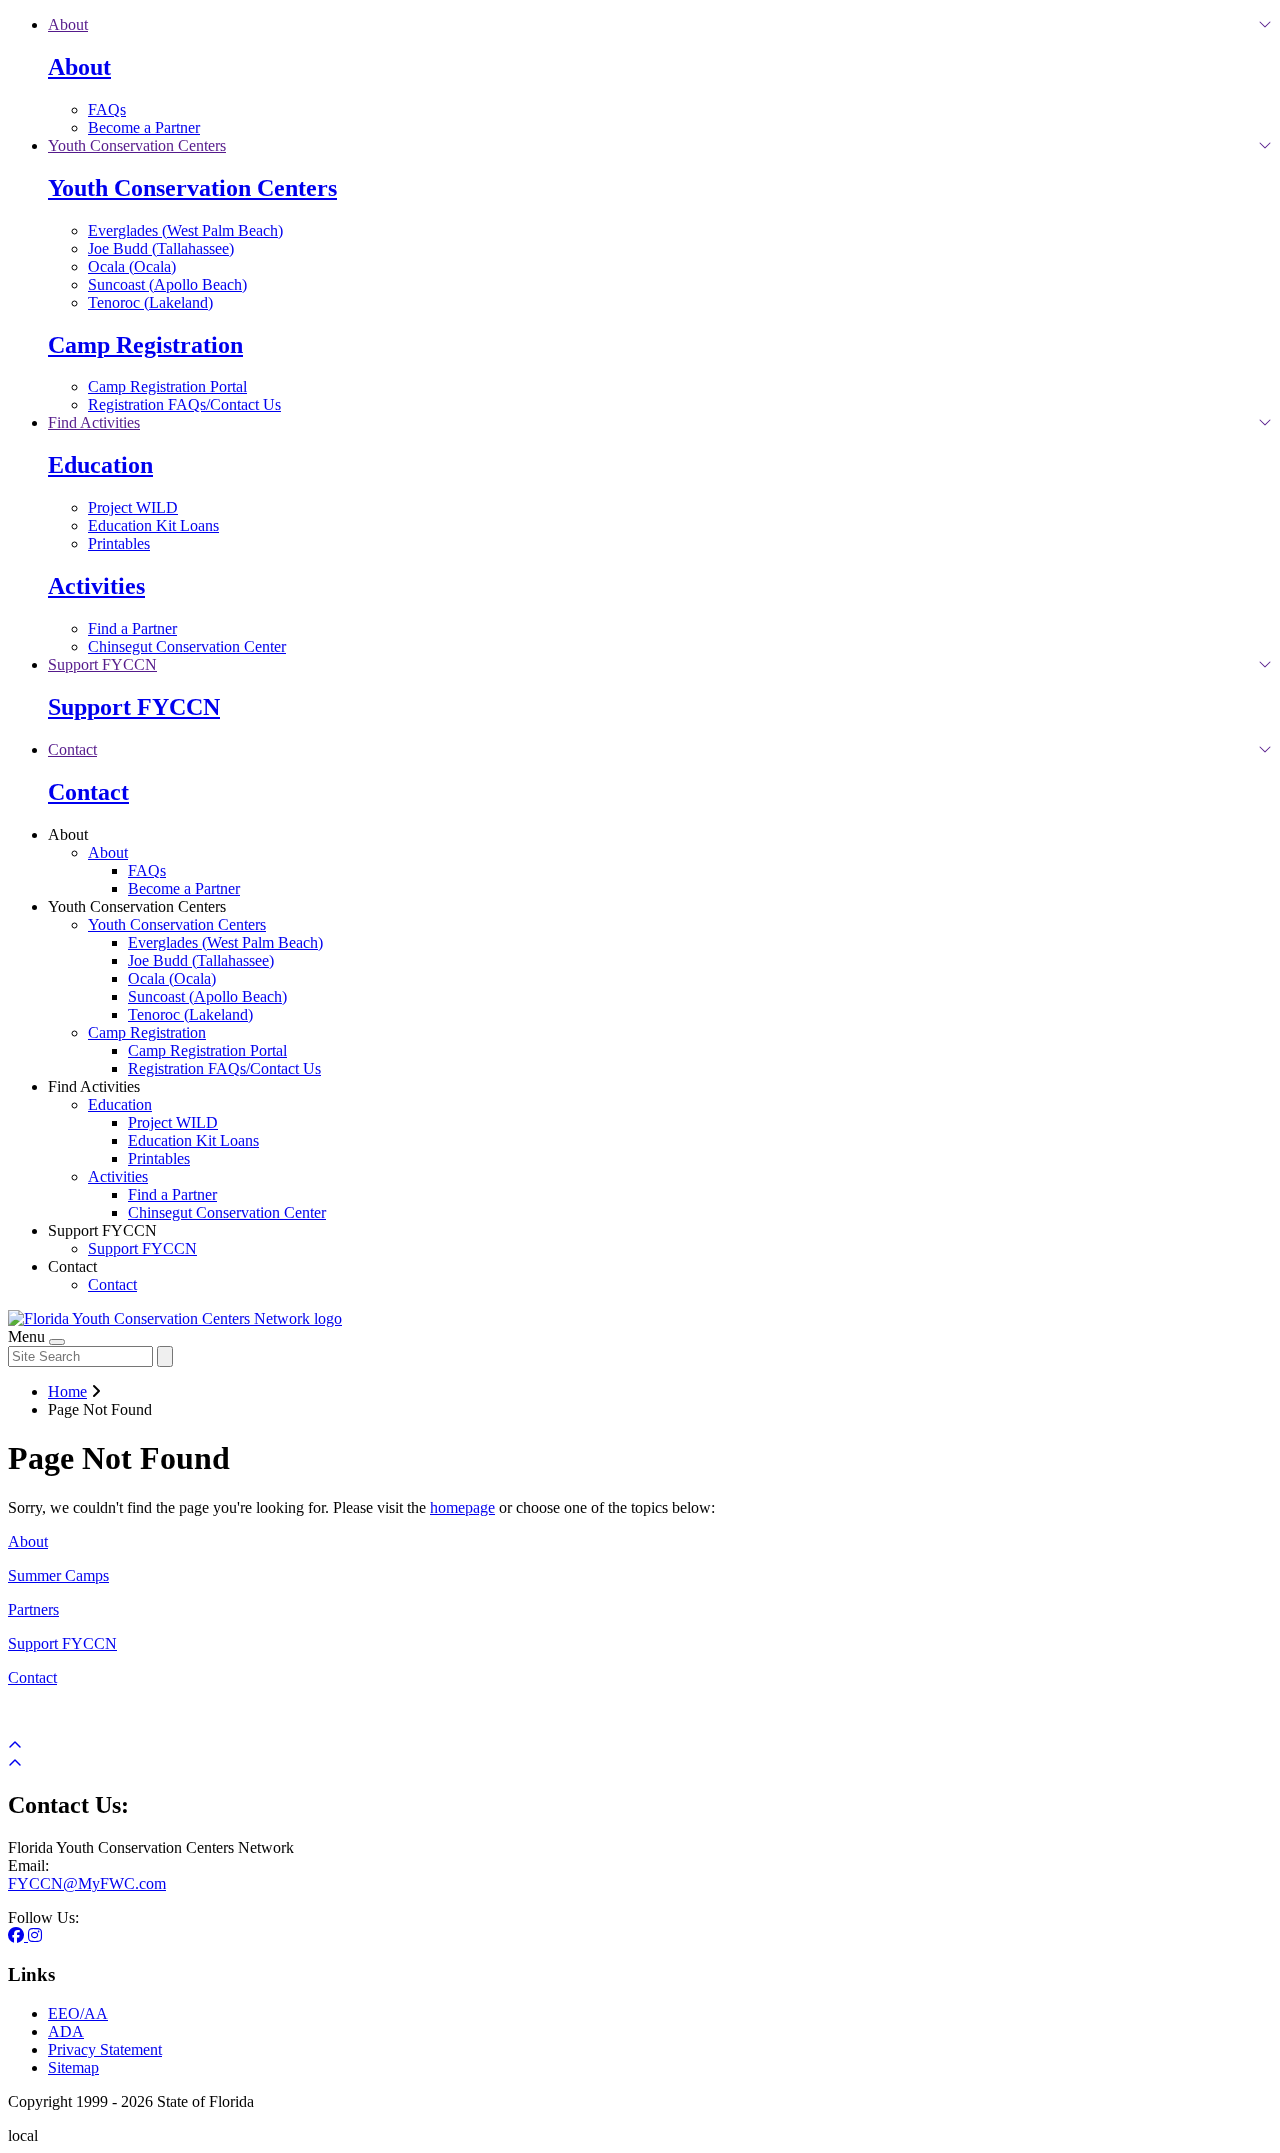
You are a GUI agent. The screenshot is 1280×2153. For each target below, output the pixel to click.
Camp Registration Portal (167, 386)
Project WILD (133, 507)
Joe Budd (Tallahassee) (161, 248)
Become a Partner (144, 127)
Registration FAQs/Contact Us (184, 404)
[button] (68, 24)
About (79, 67)
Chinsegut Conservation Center (187, 646)
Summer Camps (58, 1575)
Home (67, 1391)
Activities (96, 586)
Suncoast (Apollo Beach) (167, 284)
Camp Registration (145, 345)
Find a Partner (132, 628)
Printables (119, 543)
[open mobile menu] (57, 1342)
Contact (88, 792)
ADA (66, 2031)
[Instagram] (35, 1935)
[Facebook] (18, 1935)
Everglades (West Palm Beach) (185, 230)
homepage (462, 1507)
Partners (33, 1609)
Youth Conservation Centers (192, 188)
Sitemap (73, 2067)
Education (100, 465)
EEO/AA (78, 2013)
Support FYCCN (134, 707)
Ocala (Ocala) (132, 266)
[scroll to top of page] (15, 1763)
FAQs (107, 109)
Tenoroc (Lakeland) (150, 302)
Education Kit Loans (153, 525)
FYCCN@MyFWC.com (87, 1883)
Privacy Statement (105, 2049)
